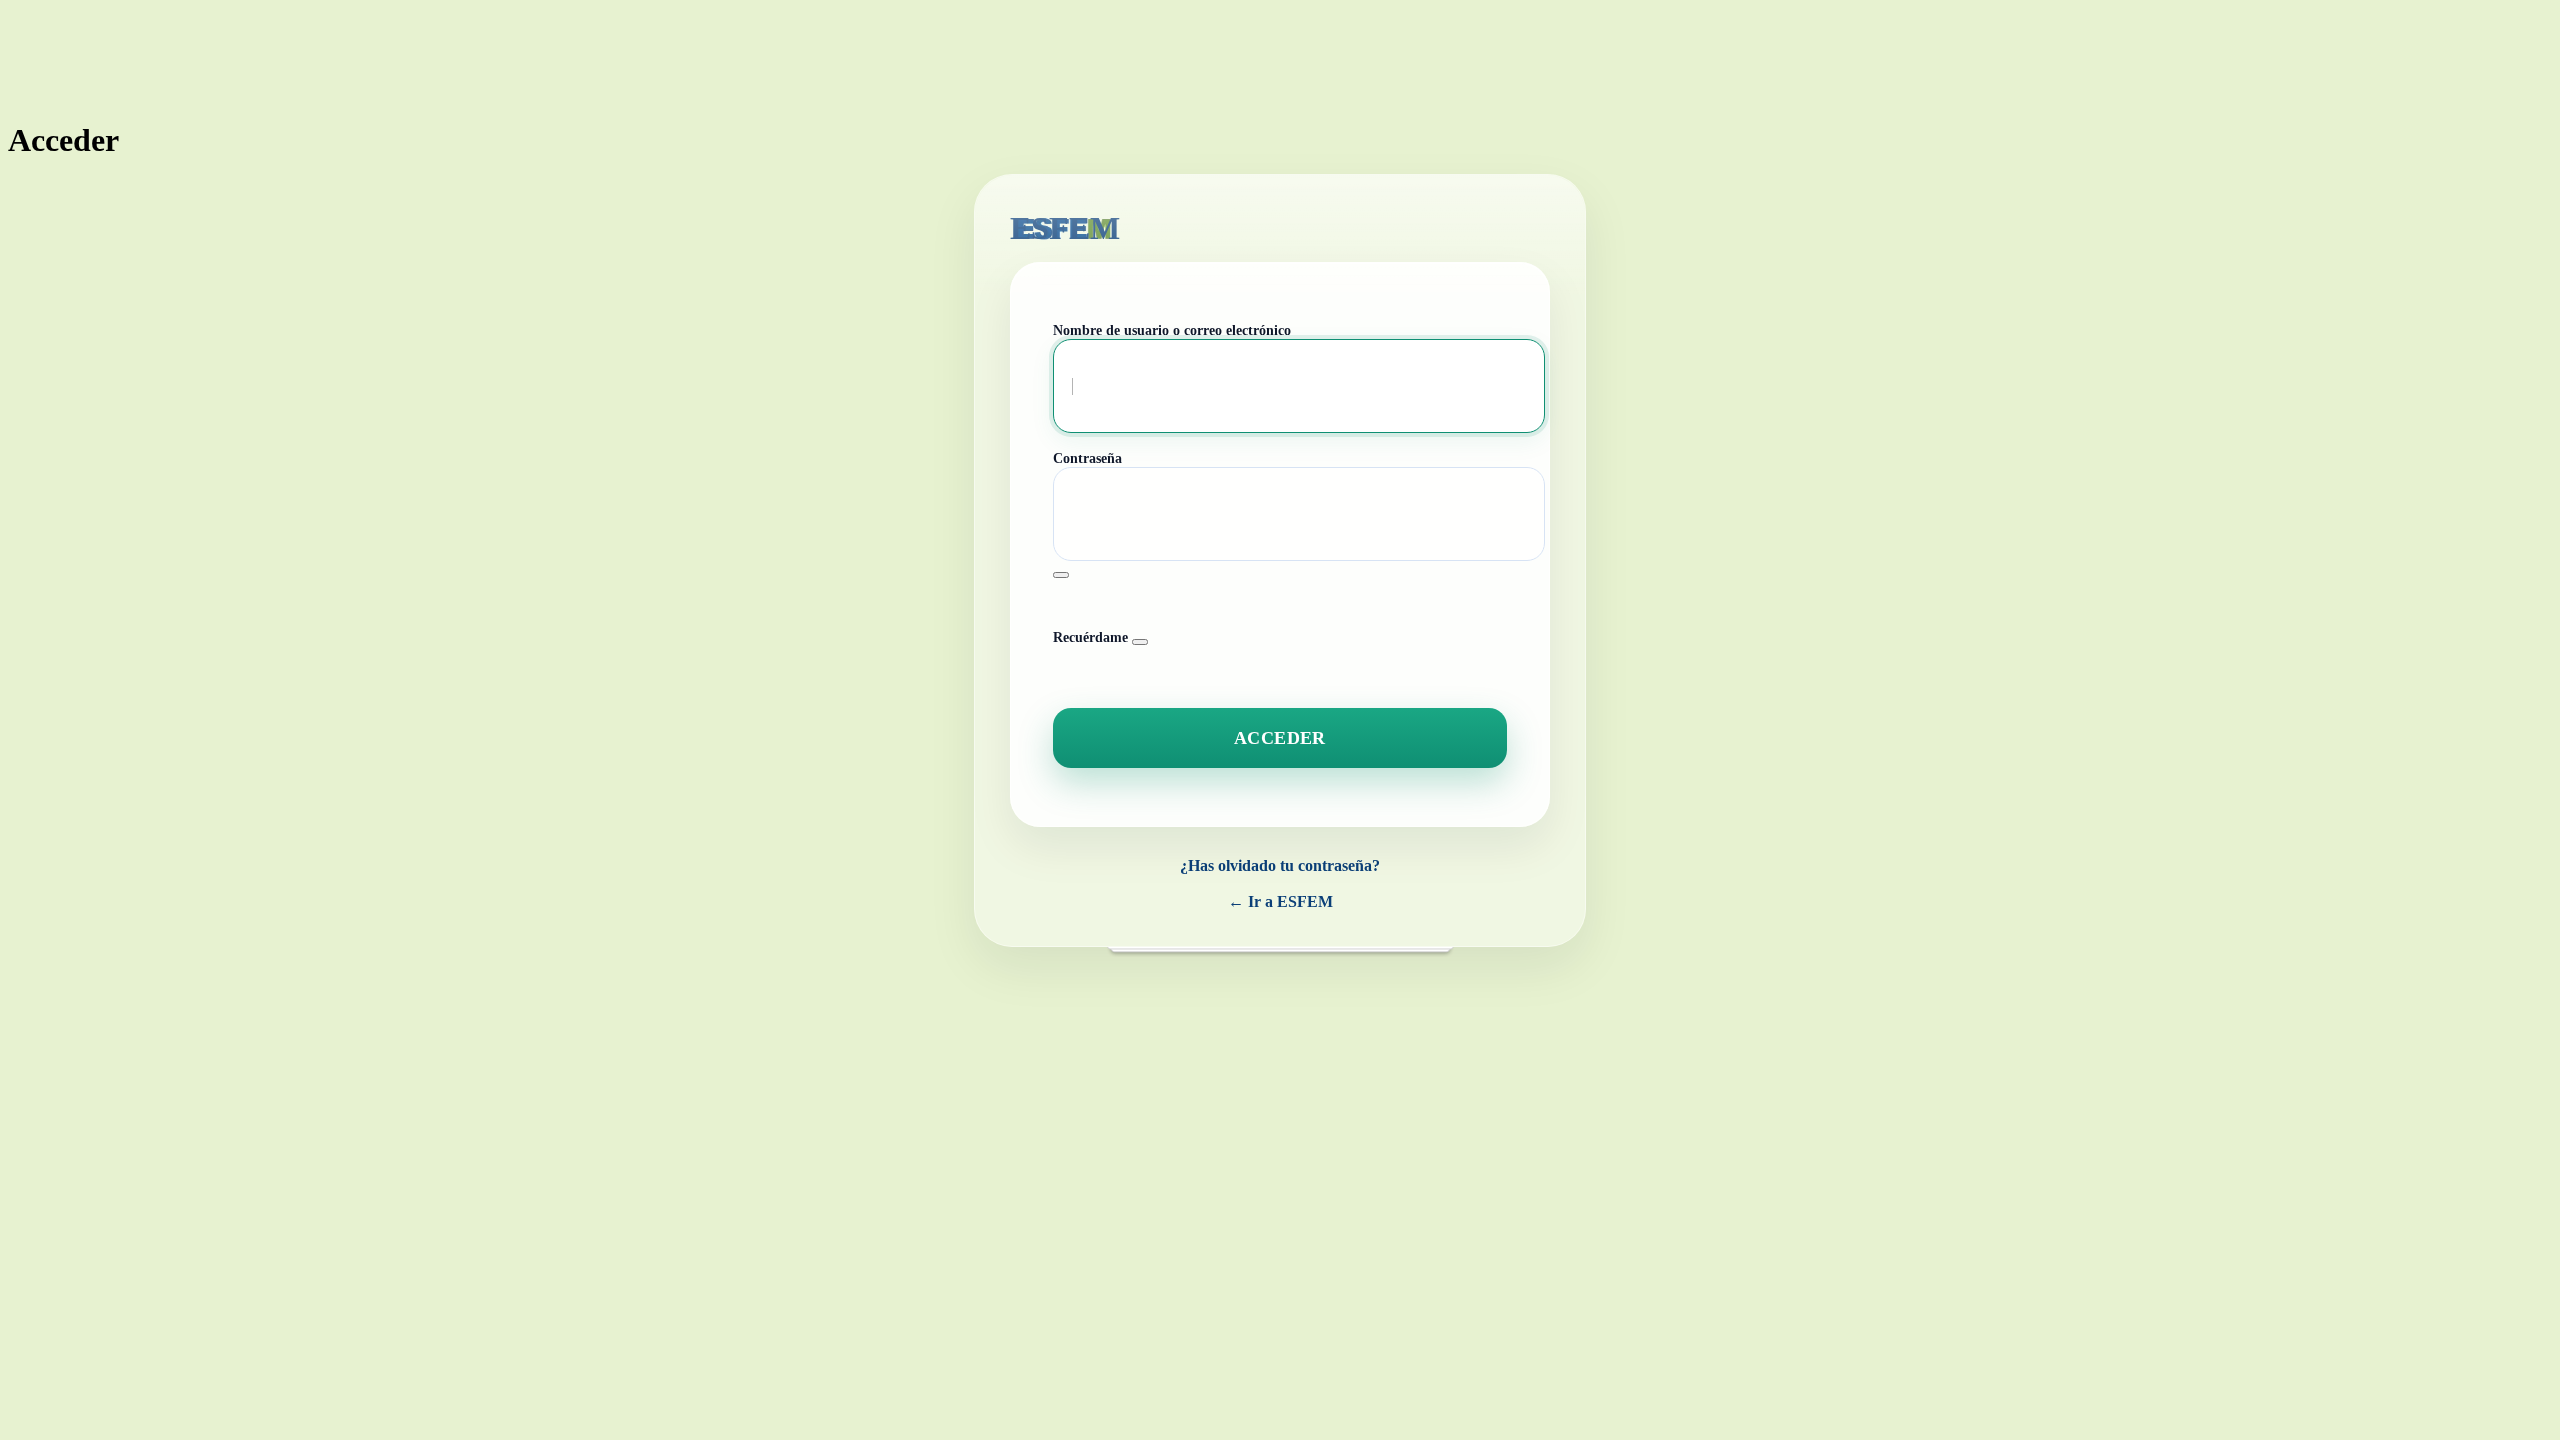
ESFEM (1065, 228)
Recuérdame (1090, 637)
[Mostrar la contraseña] (1061, 575)
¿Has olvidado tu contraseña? (1280, 865)
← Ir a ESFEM (1280, 901)
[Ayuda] (1140, 642)
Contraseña (1087, 458)
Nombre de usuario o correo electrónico (1172, 330)
